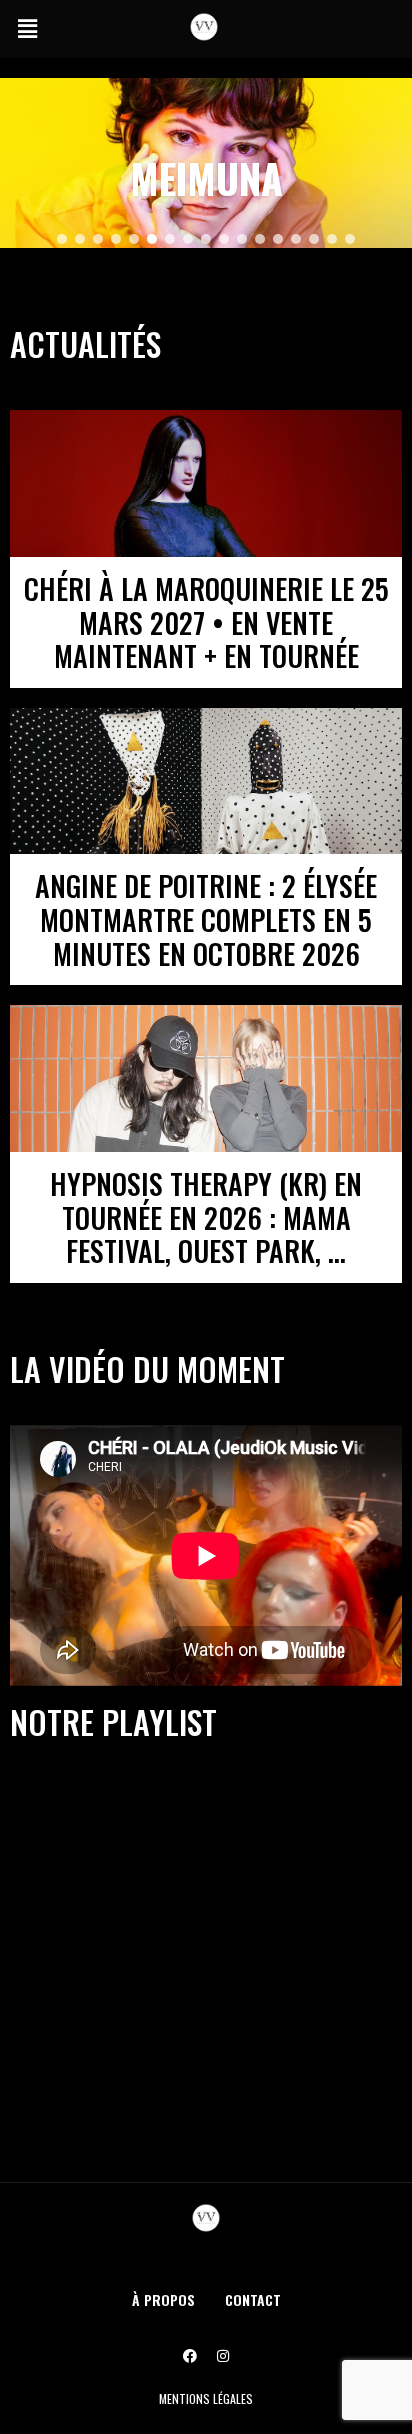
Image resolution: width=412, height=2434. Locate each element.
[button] (27, 29)
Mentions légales (206, 2398)
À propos (163, 2299)
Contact (253, 2299)
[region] (206, 163)
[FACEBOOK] (190, 2356)
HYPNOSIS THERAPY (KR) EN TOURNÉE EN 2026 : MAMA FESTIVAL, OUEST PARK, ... (206, 1217)
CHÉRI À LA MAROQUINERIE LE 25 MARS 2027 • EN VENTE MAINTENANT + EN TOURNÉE (206, 622)
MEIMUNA (206, 178)
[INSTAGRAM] (223, 2356)
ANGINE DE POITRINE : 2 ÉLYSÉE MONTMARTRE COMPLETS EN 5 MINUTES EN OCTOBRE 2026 (206, 919)
